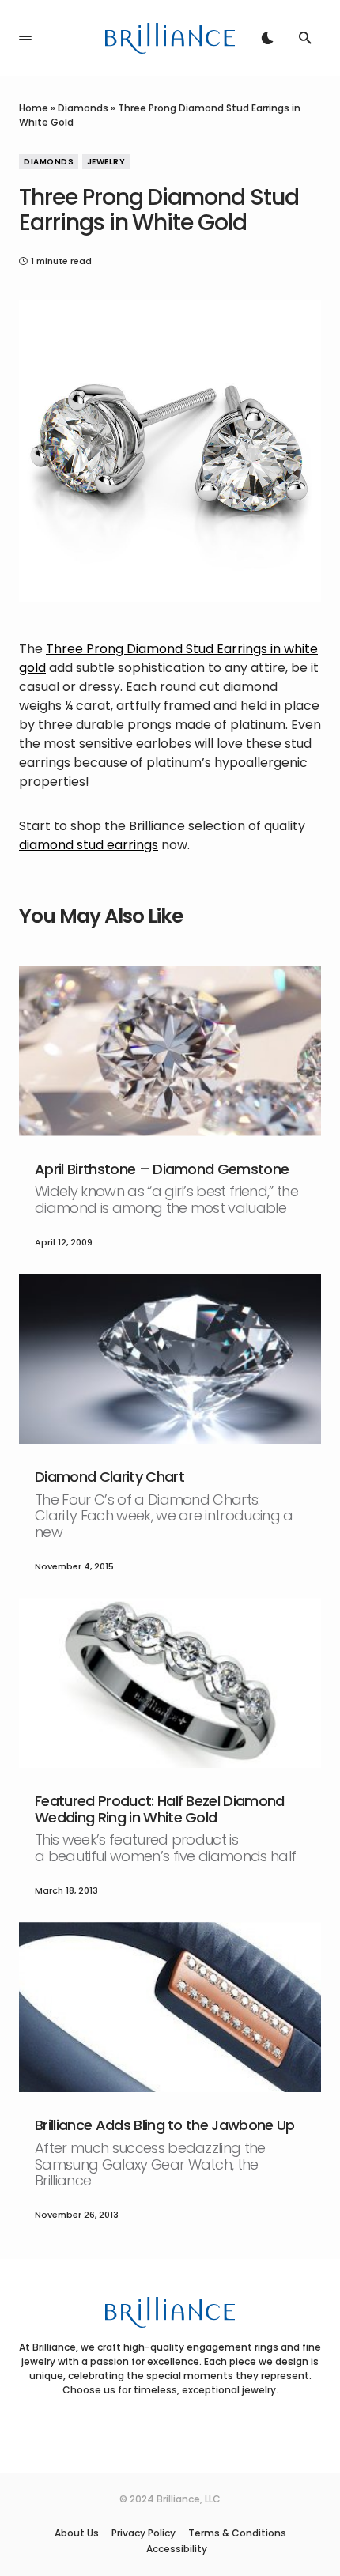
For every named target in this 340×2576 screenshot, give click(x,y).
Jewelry (106, 162)
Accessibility (177, 2549)
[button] (25, 38)
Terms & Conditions (237, 2533)
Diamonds (83, 108)
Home (34, 108)
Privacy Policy (144, 2533)
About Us (77, 2533)
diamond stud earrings (89, 845)
